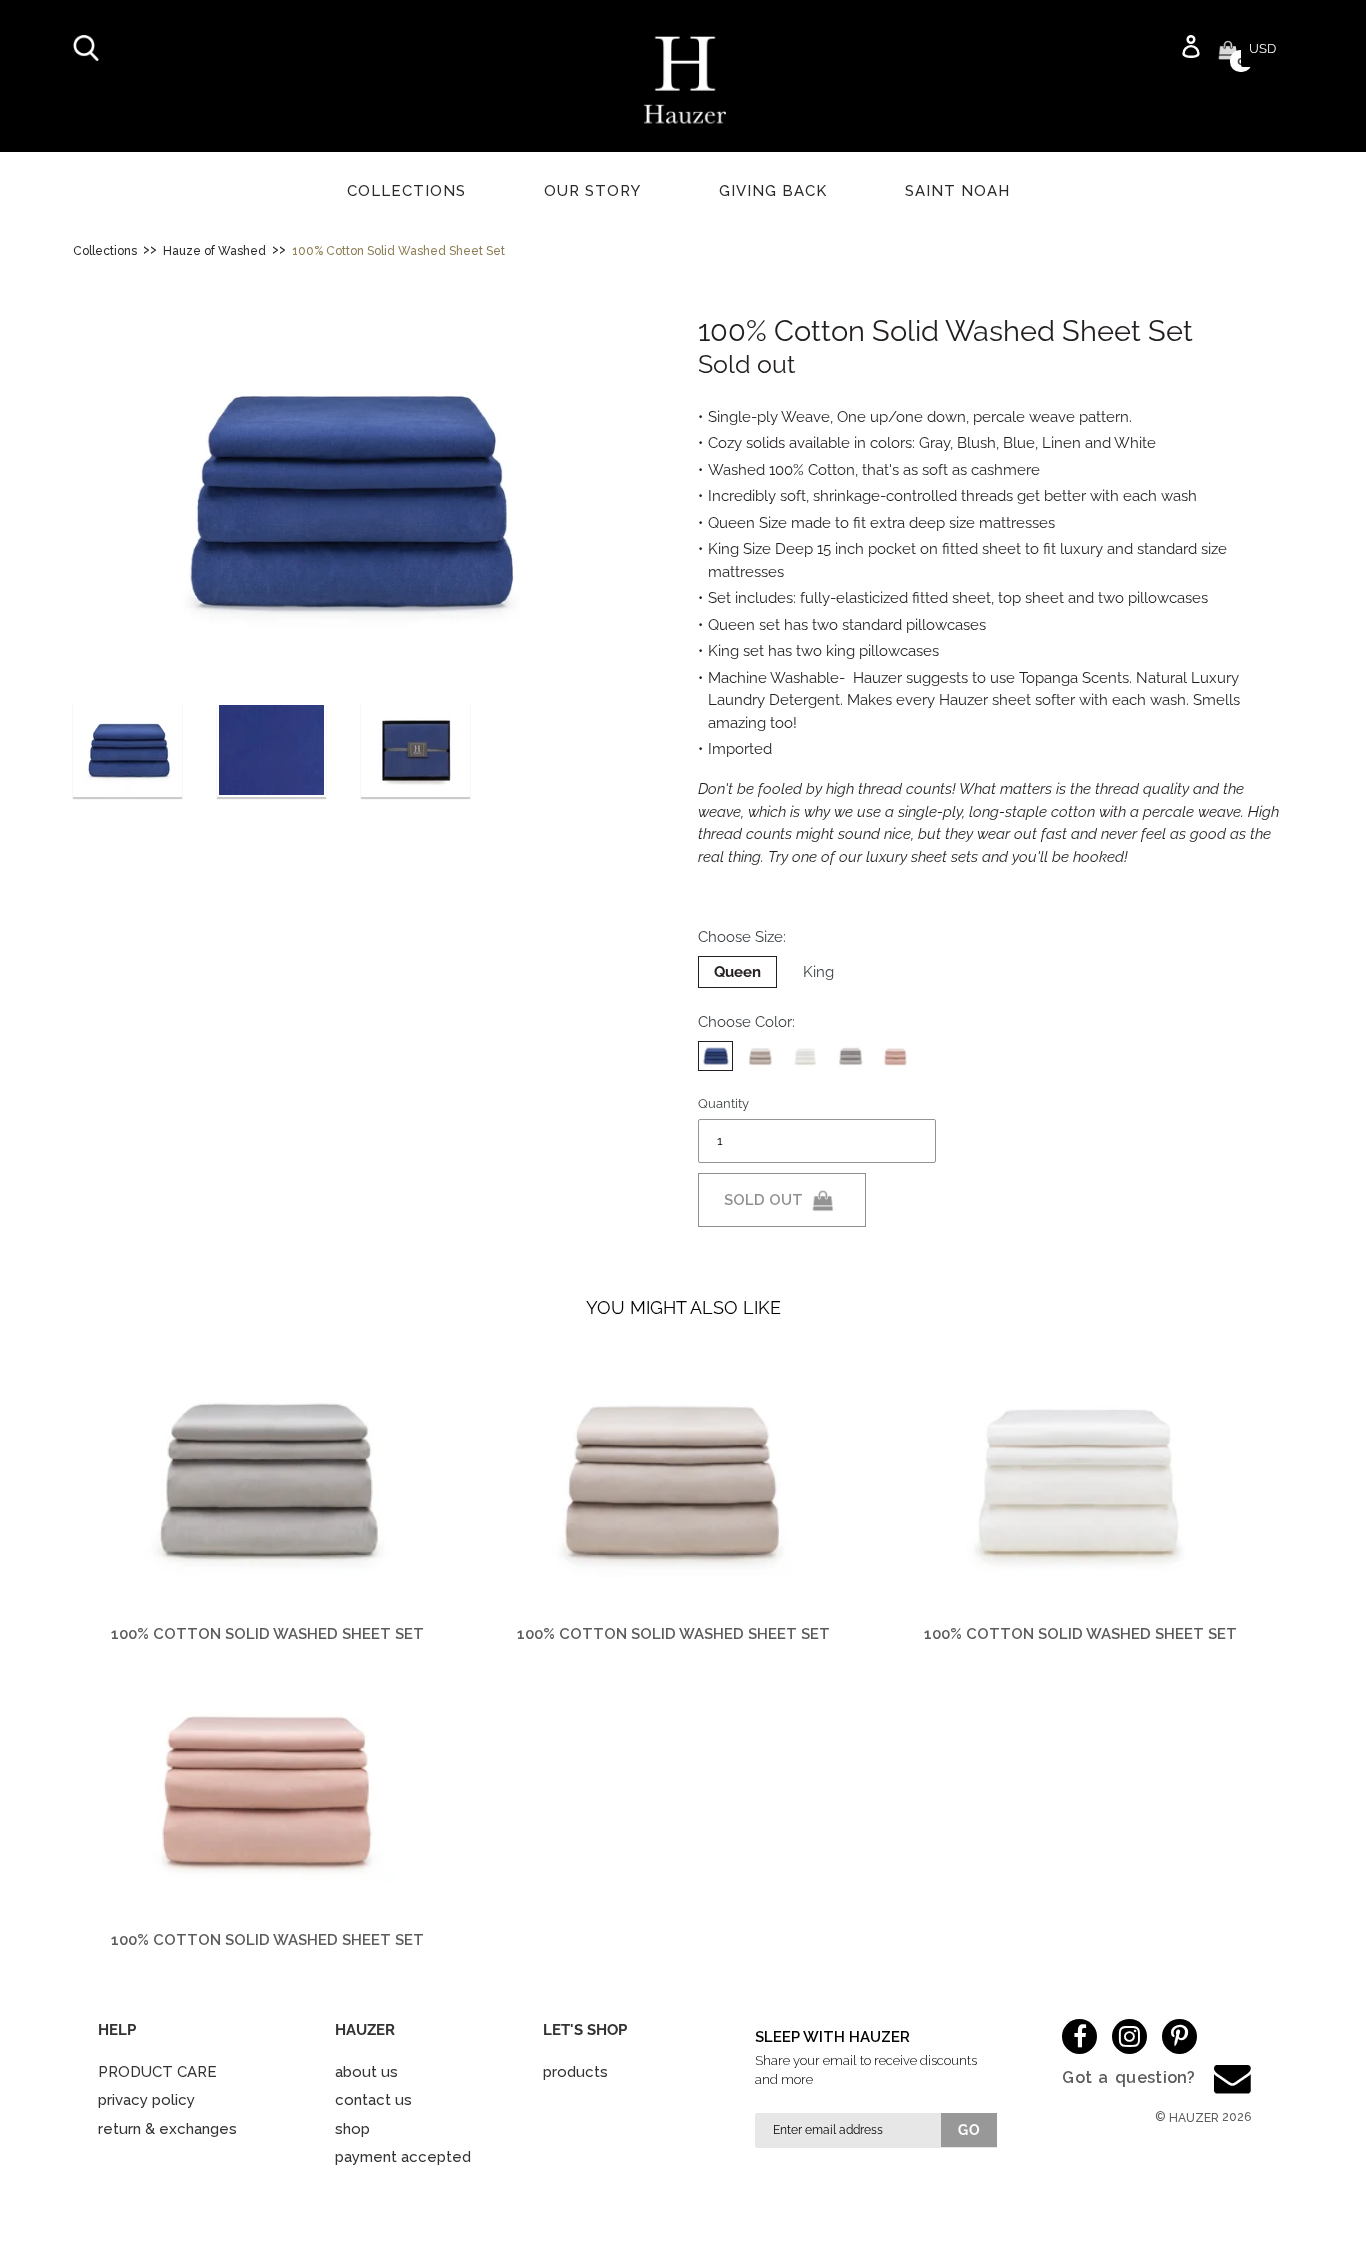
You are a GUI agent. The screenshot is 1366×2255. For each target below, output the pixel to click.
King (818, 972)
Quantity (723, 1103)
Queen (737, 972)
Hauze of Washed (214, 251)
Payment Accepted (403, 2157)
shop (352, 2129)
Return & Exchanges (167, 2129)
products (575, 2072)
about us (366, 2072)
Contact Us (373, 2100)
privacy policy (146, 2100)
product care (157, 2072)
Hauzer (1194, 2118)
